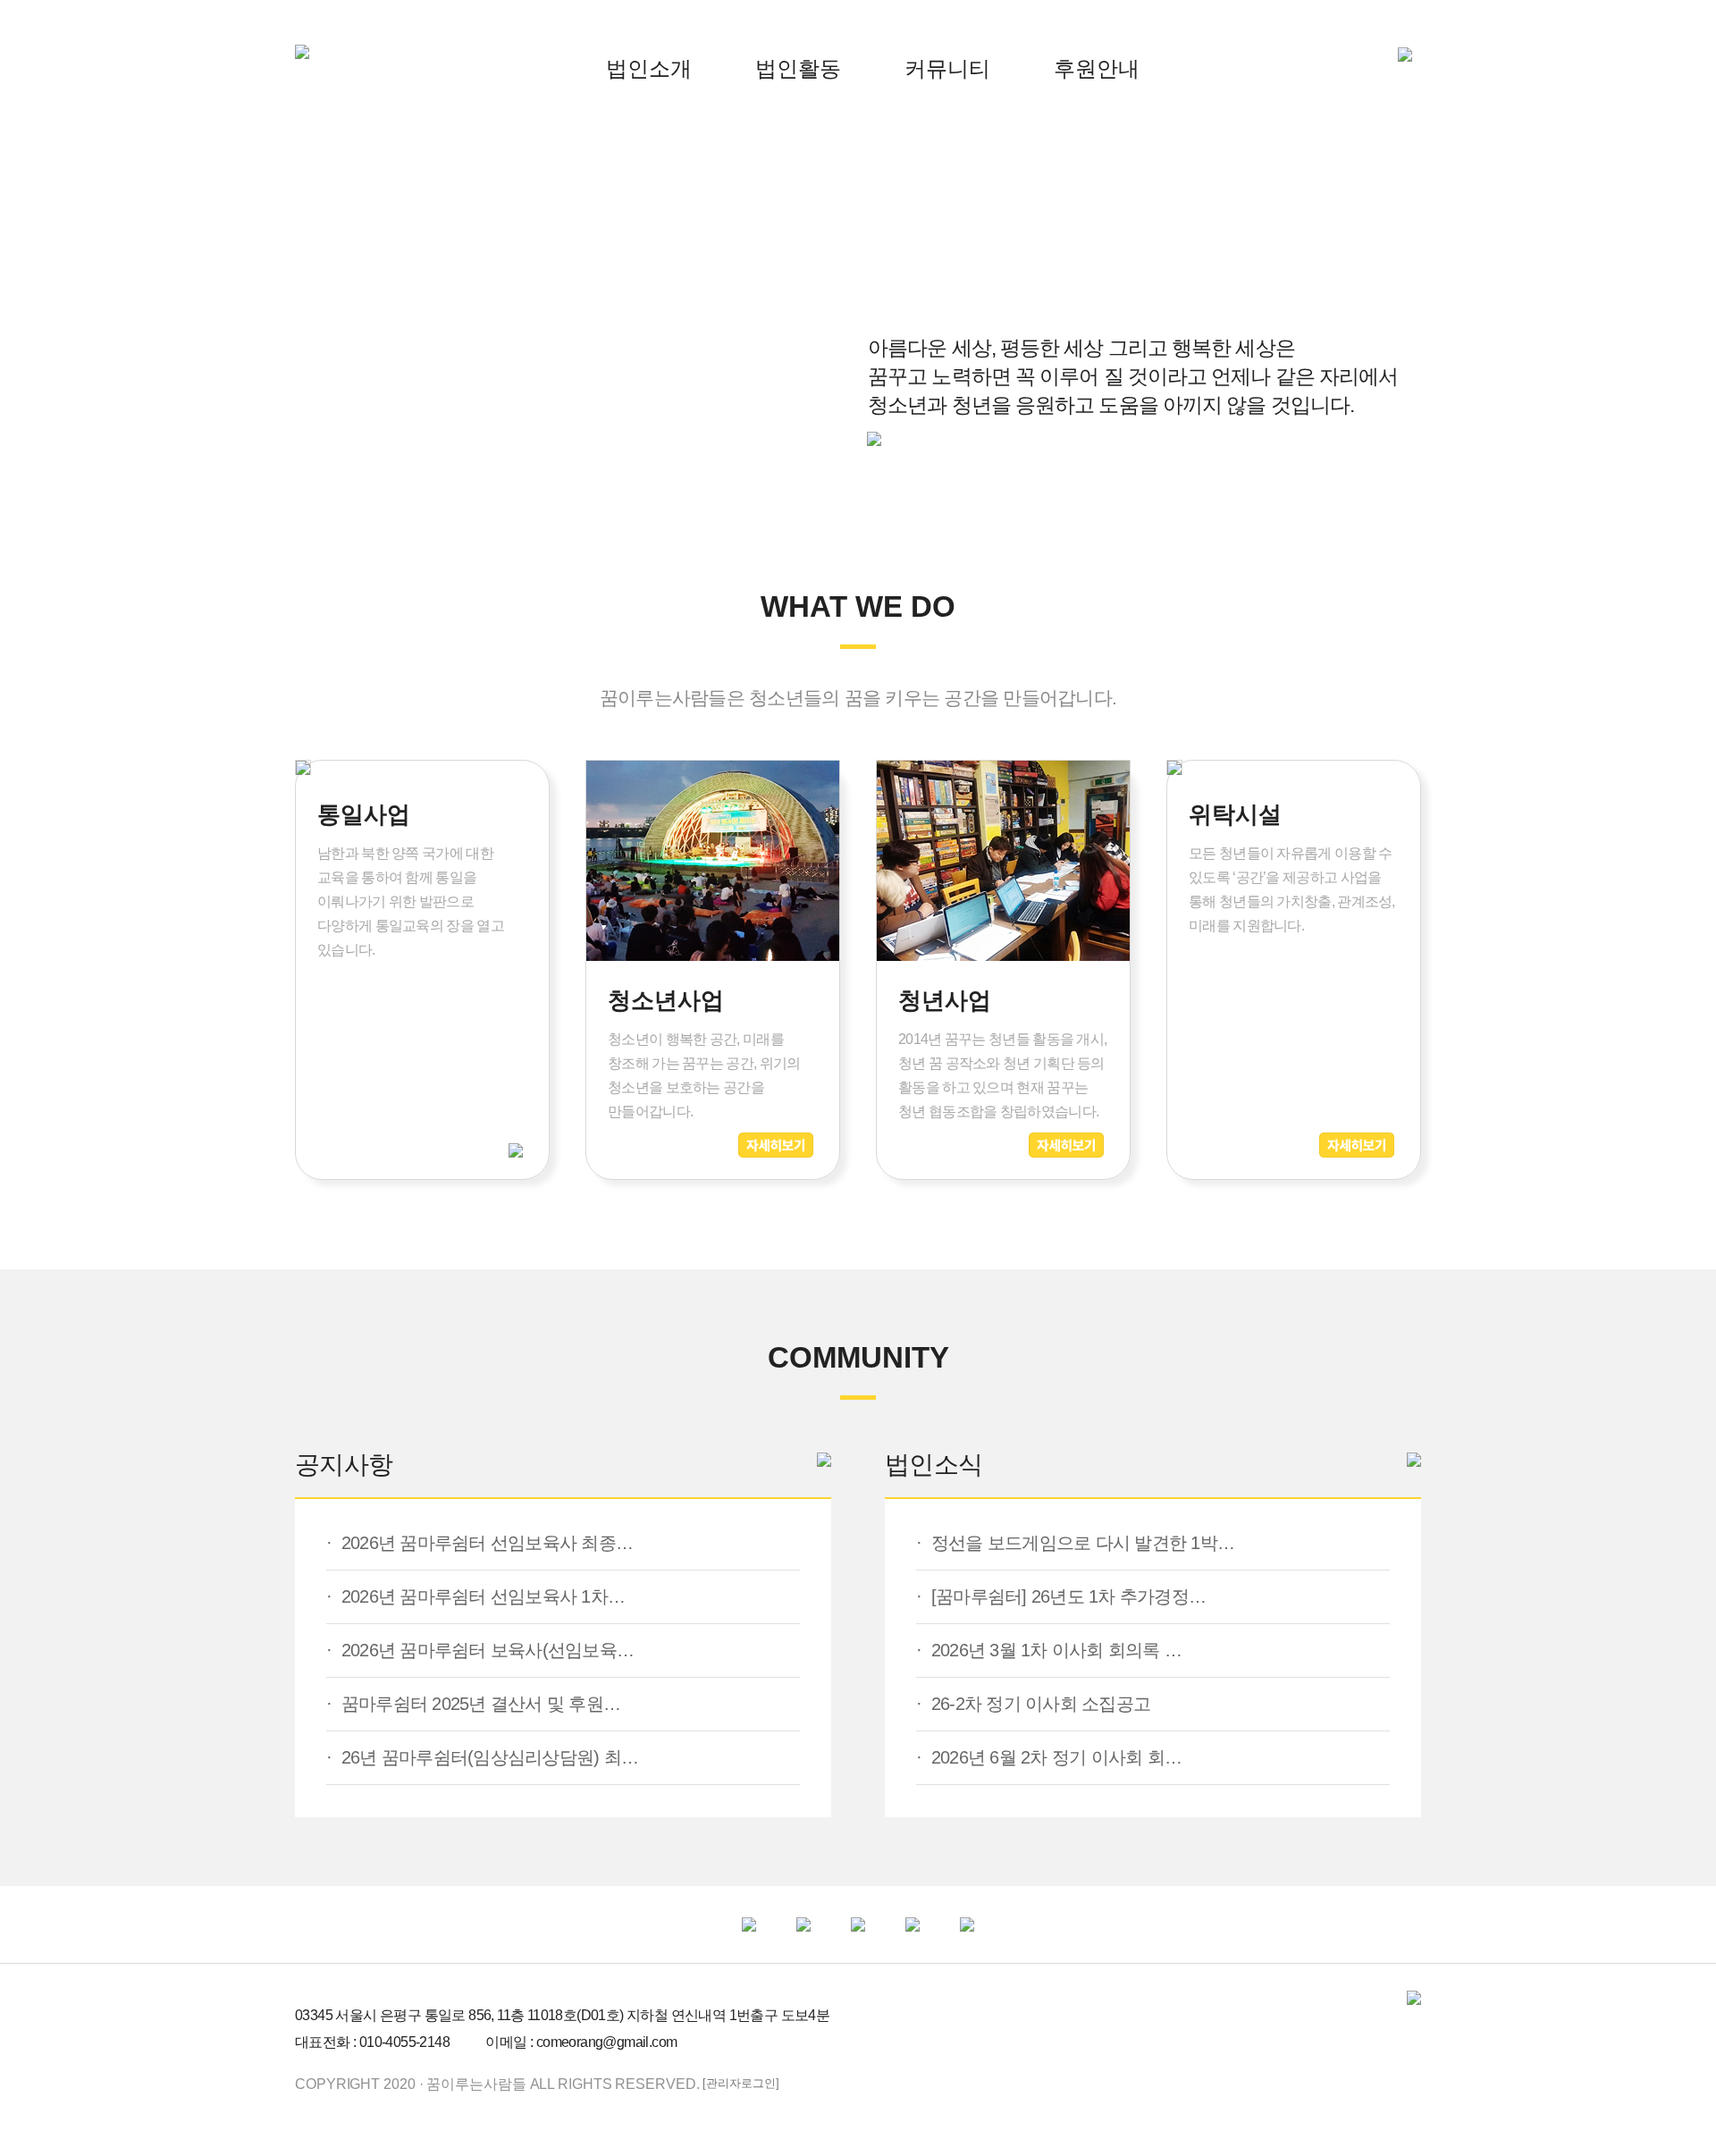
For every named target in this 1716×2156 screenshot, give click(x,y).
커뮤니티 (947, 68)
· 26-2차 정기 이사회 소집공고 (1033, 1704)
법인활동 (798, 68)
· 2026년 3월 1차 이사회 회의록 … (1049, 1650)
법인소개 (649, 68)
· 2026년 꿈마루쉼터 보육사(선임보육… (480, 1650)
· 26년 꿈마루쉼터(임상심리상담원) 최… (482, 1757)
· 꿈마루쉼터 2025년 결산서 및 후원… (473, 1704)
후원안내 (1097, 68)
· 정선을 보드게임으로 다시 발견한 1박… (1075, 1543)
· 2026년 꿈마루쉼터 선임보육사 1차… (475, 1596)
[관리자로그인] (740, 2083)
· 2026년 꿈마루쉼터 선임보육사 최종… (479, 1543)
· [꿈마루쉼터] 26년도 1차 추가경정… (1061, 1596)
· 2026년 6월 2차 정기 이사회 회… (1049, 1757)
